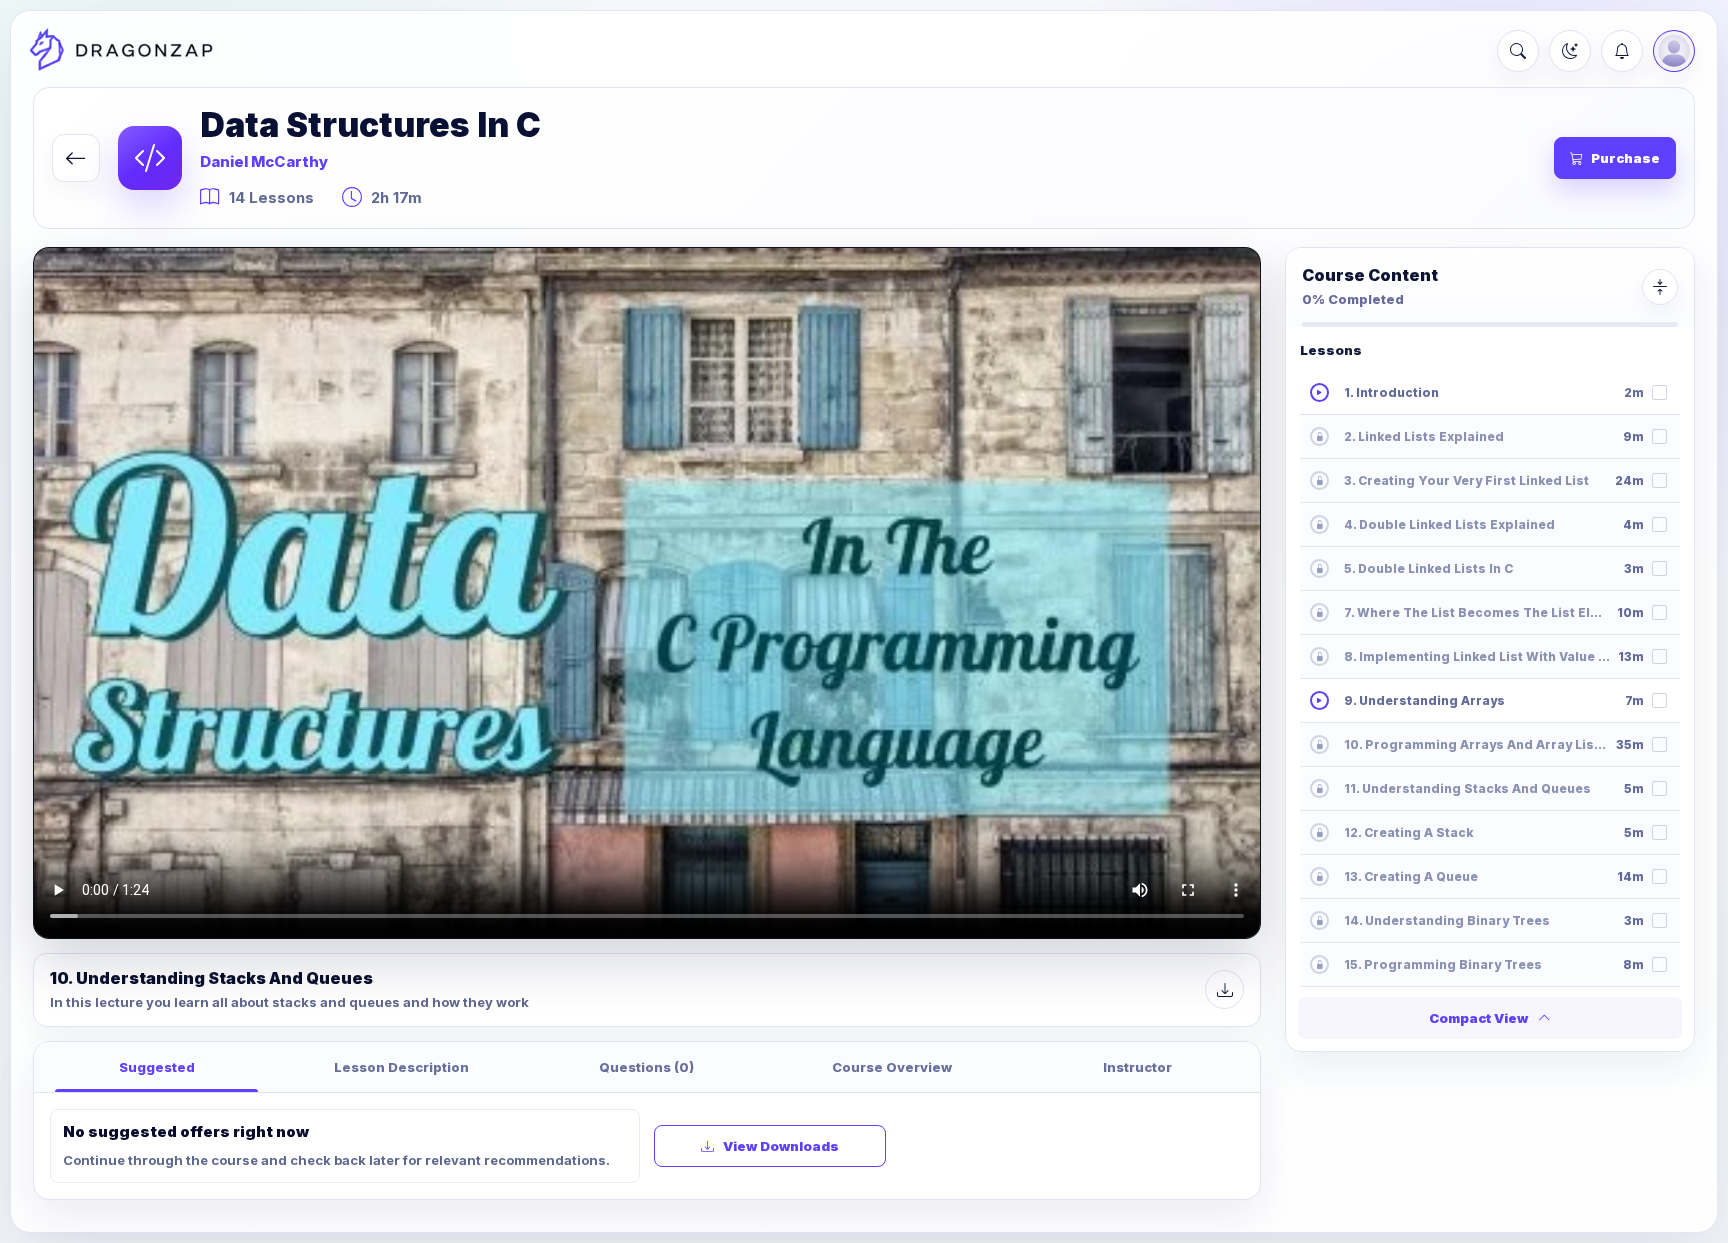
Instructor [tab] (1137, 1067)
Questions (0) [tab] (646, 1067)
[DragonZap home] (121, 51)
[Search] (1518, 51)
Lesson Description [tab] (401, 1067)
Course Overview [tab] (892, 1067)
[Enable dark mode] (1570, 51)
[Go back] (76, 158)
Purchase (1625, 158)
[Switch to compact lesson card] (1660, 287)
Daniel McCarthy (264, 161)
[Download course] (1224, 989)
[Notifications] (1622, 51)
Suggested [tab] (157, 1067)
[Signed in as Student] (1674, 51)
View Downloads (781, 1146)
